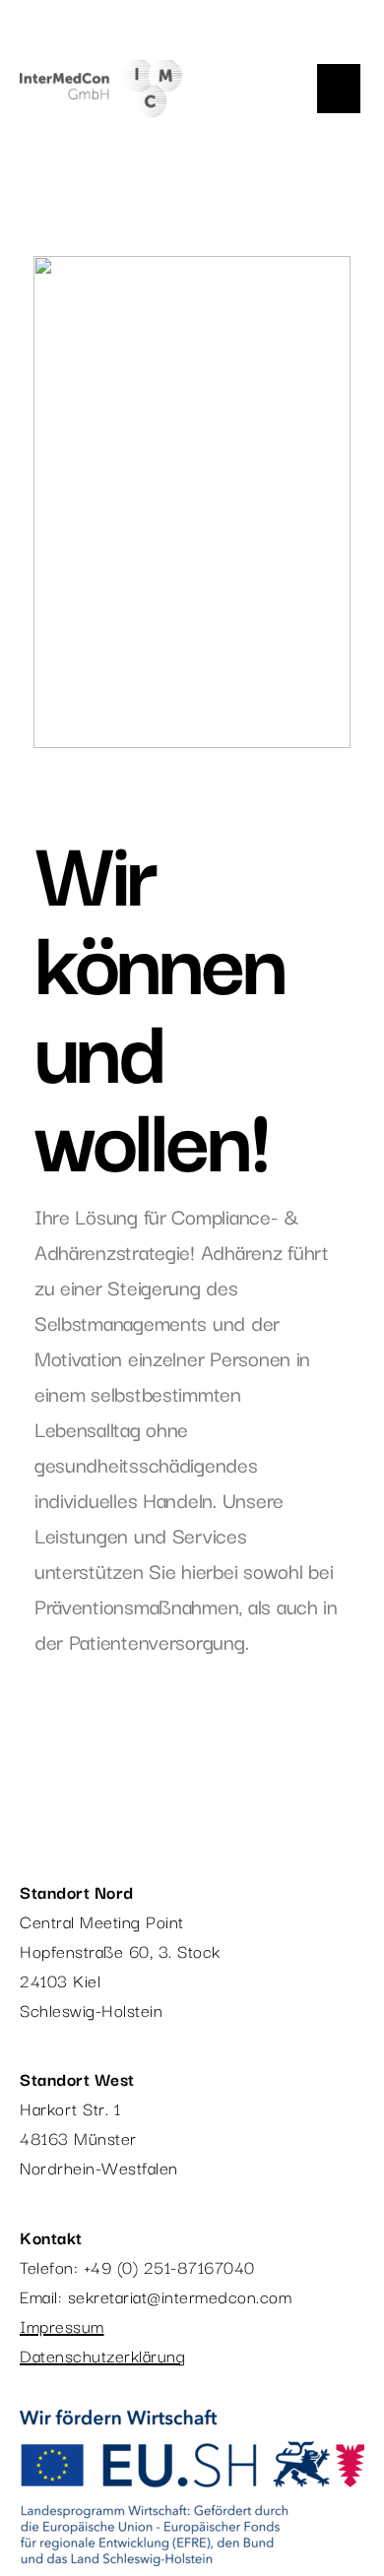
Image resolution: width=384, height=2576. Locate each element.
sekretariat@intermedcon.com (180, 2296)
